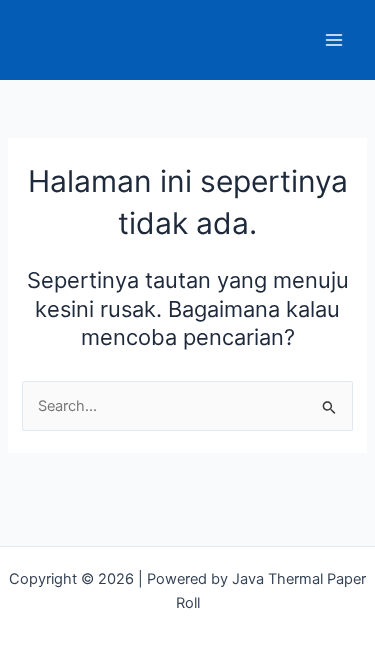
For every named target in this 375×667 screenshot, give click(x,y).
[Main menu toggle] (334, 40)
